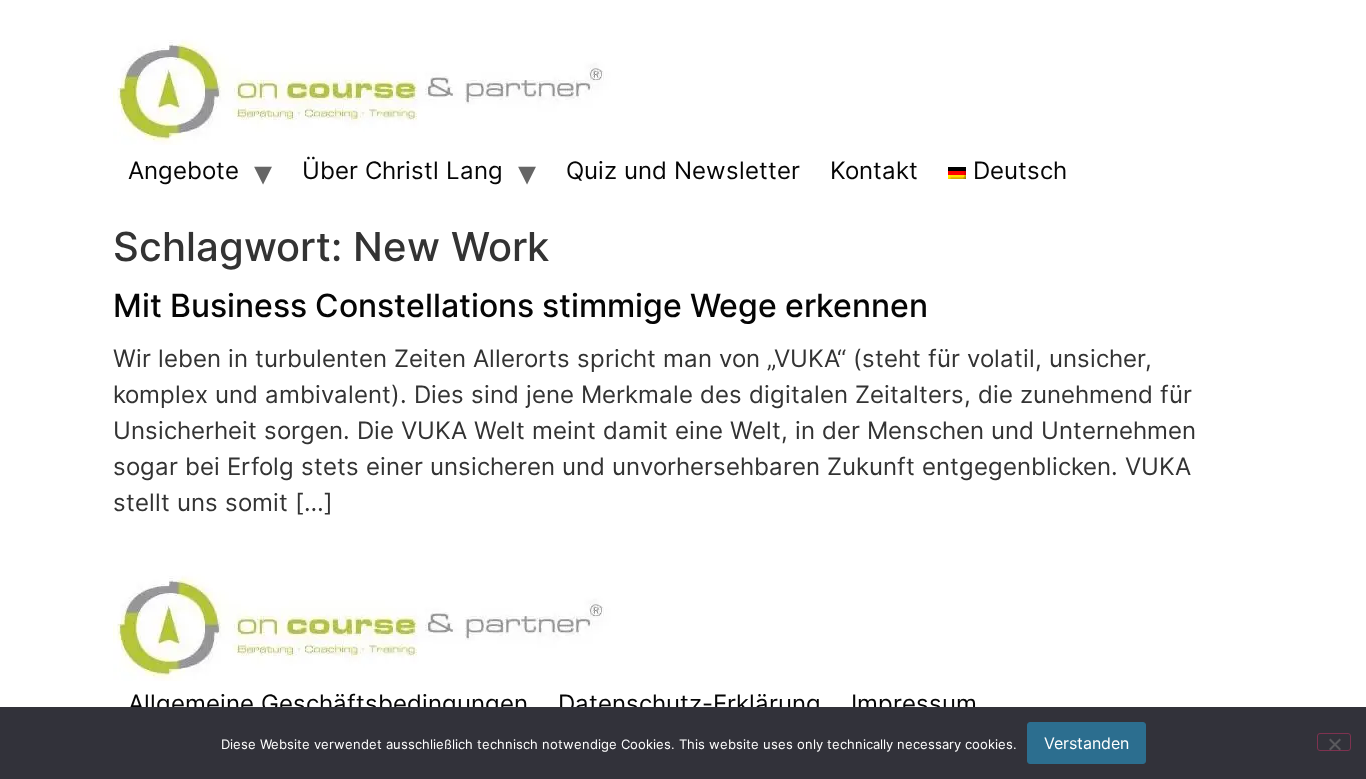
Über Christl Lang (402, 170)
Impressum (914, 703)
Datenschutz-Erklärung (689, 703)
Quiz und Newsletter (683, 170)
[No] (1334, 742)
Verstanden (1086, 743)
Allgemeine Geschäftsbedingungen (328, 703)
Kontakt (874, 170)
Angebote (183, 170)
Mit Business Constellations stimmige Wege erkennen (520, 305)
